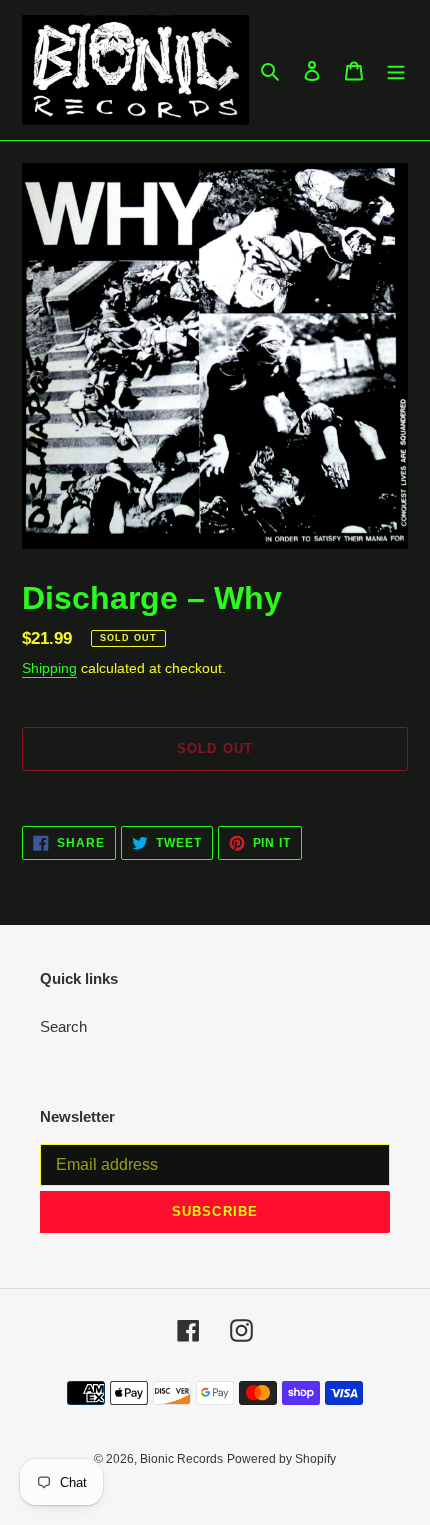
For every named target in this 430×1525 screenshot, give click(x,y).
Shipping (49, 668)
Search (63, 1026)
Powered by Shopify (281, 1459)
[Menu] (396, 70)
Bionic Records (181, 1459)
